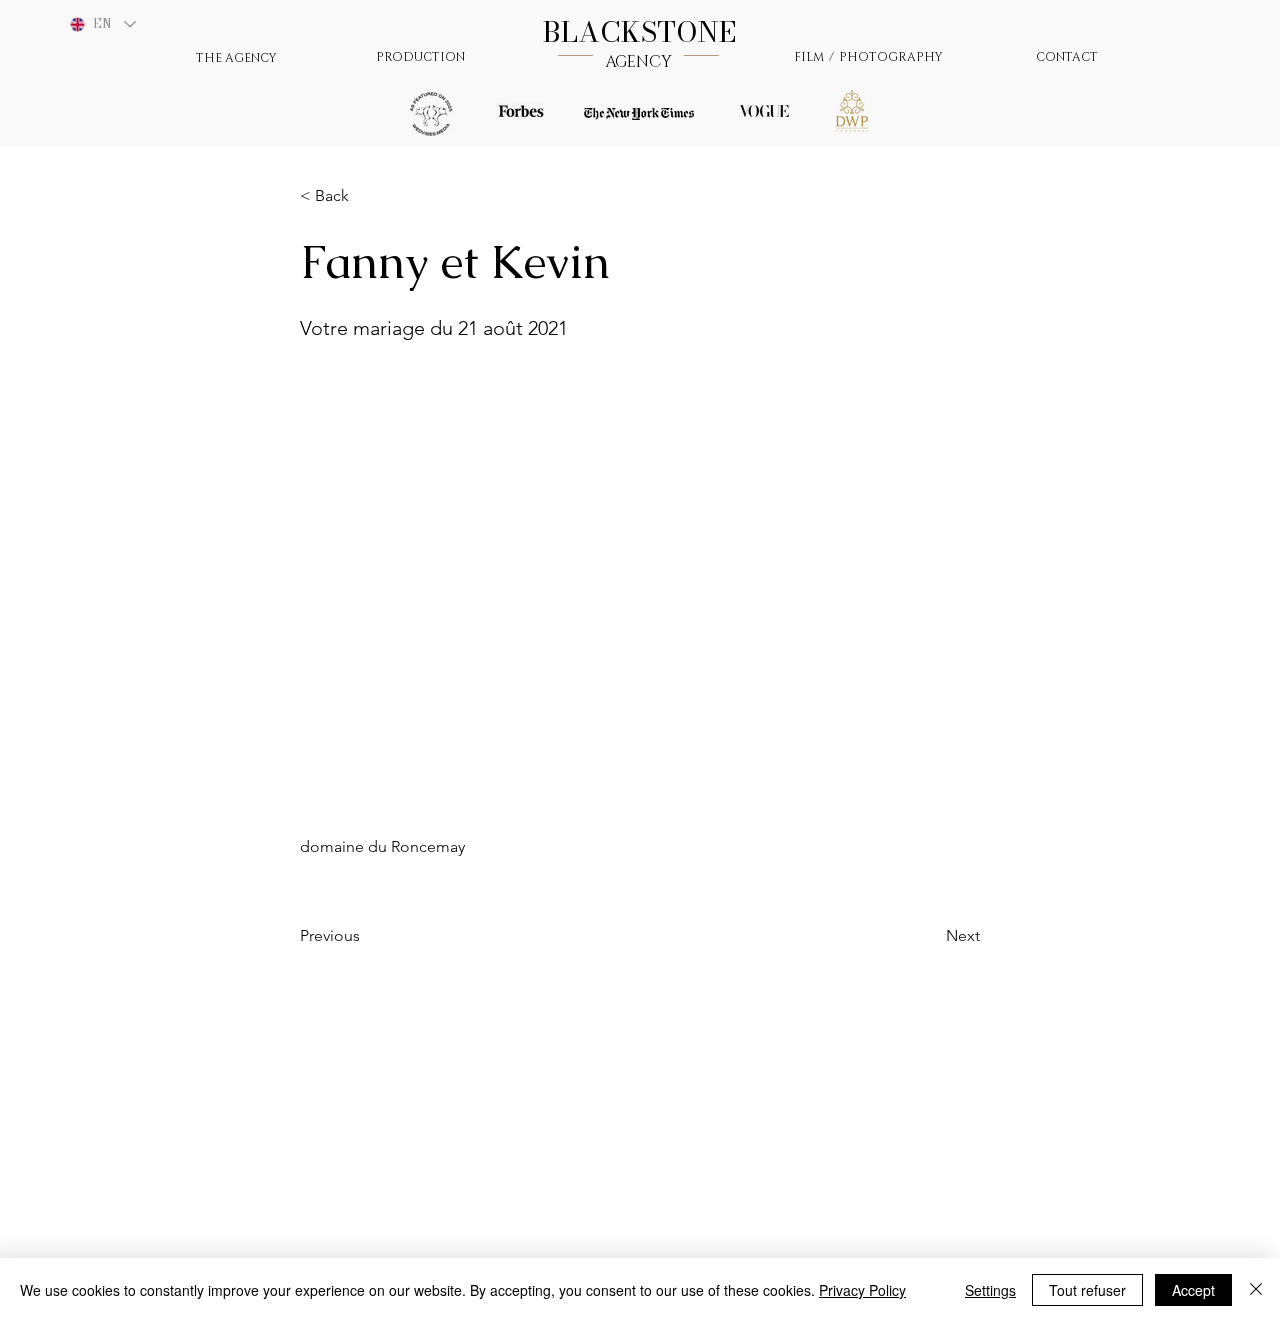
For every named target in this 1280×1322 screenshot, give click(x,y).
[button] (366, 196)
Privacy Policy (862, 1290)
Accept (1193, 1290)
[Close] (1256, 1290)
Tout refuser (1087, 1290)
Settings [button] (990, 1290)
